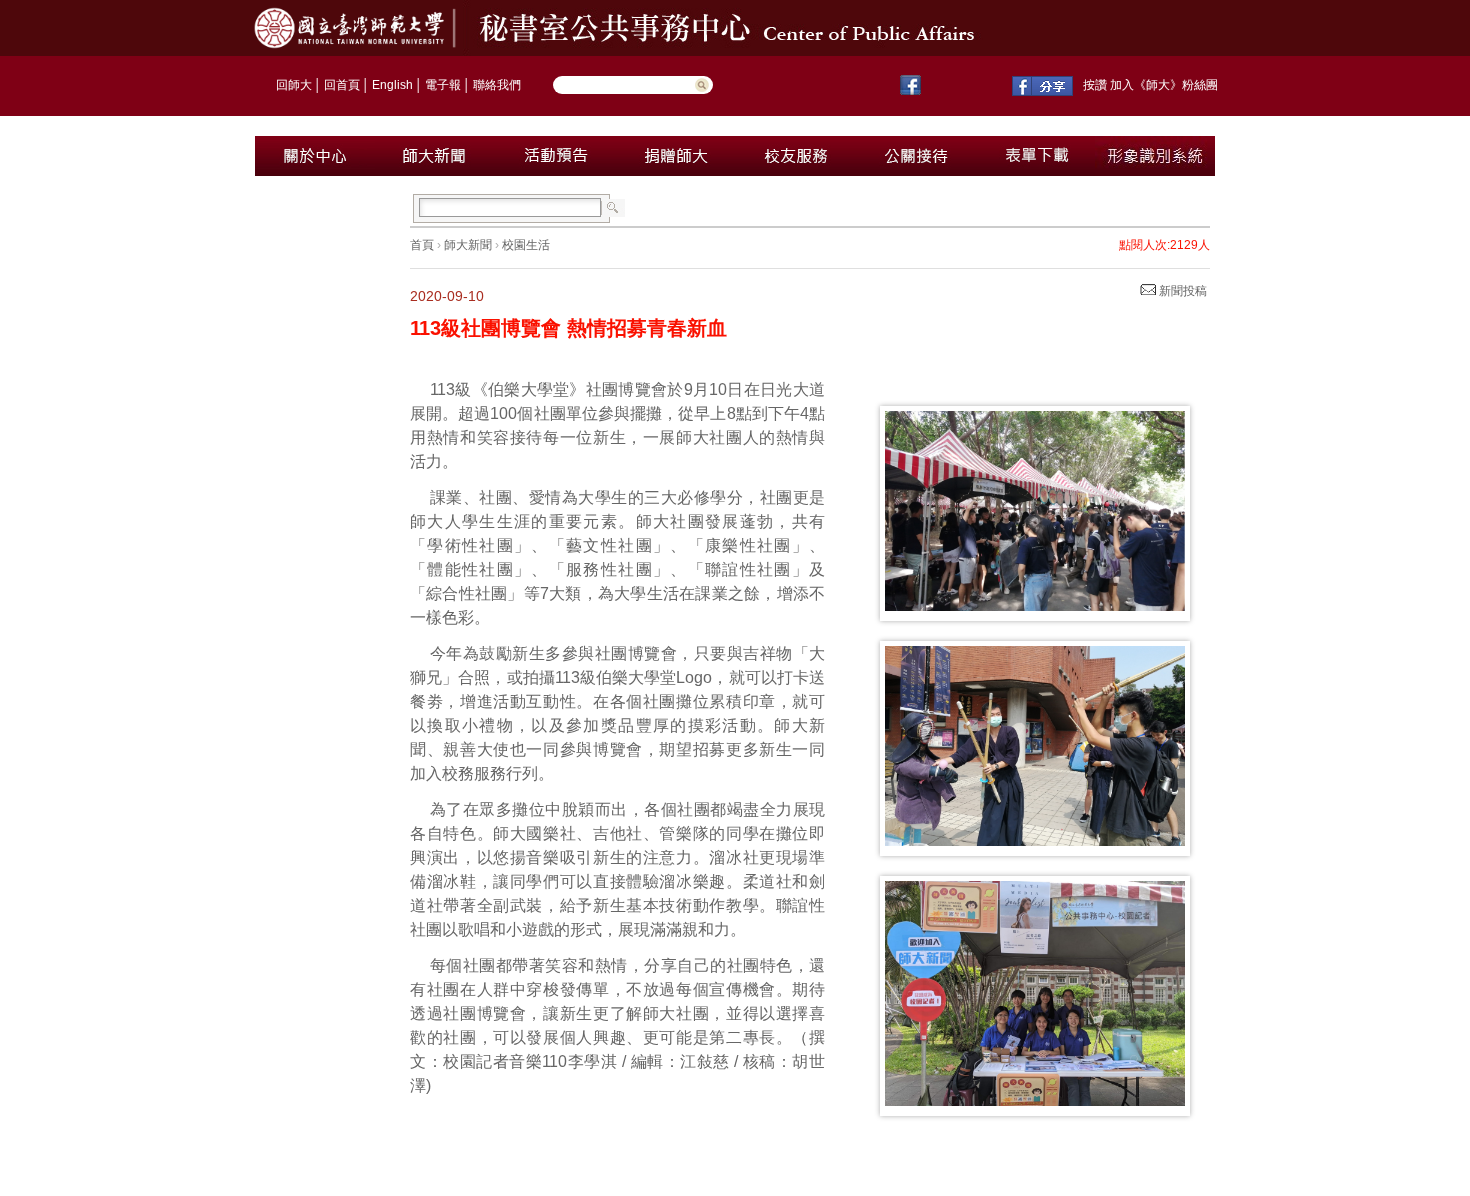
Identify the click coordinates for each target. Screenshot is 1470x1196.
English (392, 85)
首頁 (422, 245)
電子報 (443, 85)
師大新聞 (468, 245)
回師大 (294, 85)
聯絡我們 (497, 85)
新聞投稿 (1181, 291)
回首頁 (342, 85)
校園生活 (526, 245)
